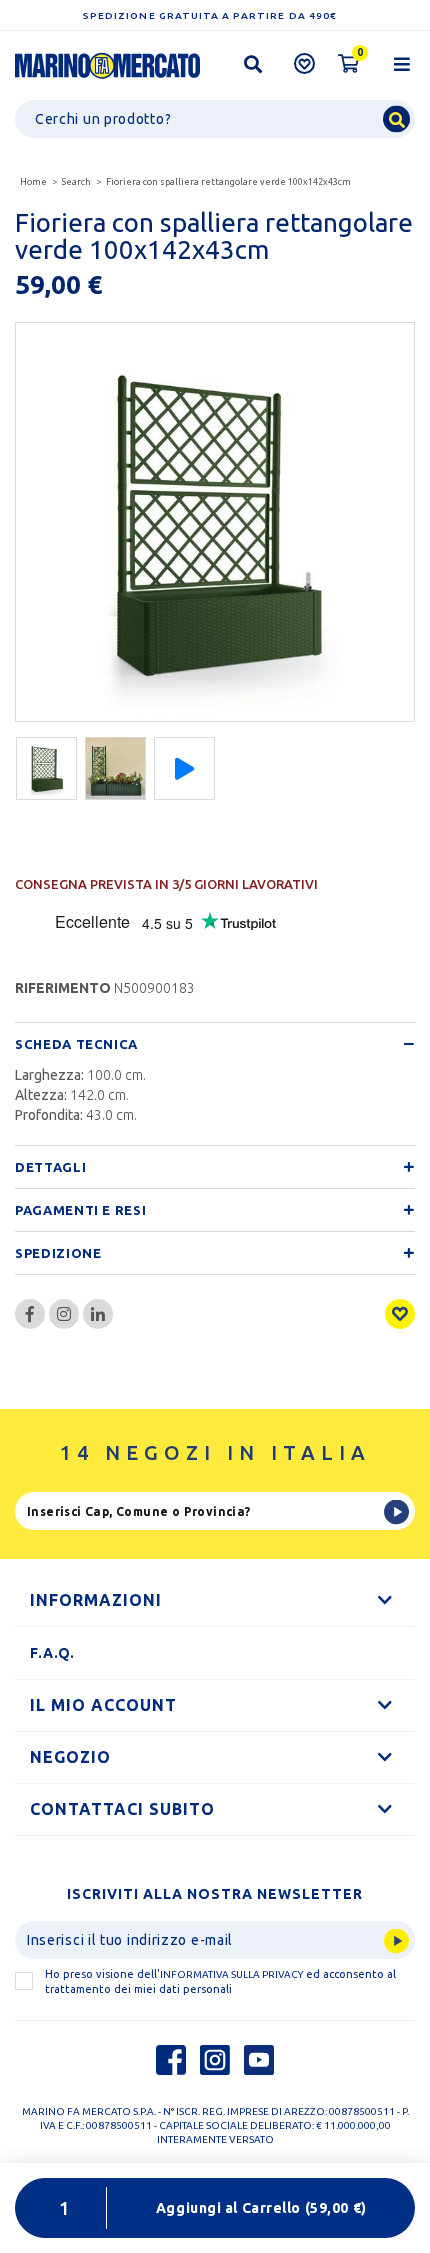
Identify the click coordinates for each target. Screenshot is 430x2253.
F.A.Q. (52, 1653)
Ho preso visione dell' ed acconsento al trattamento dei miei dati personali (220, 1981)
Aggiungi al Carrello (261, 2208)
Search (76, 182)
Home (33, 182)
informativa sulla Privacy (231, 1974)
